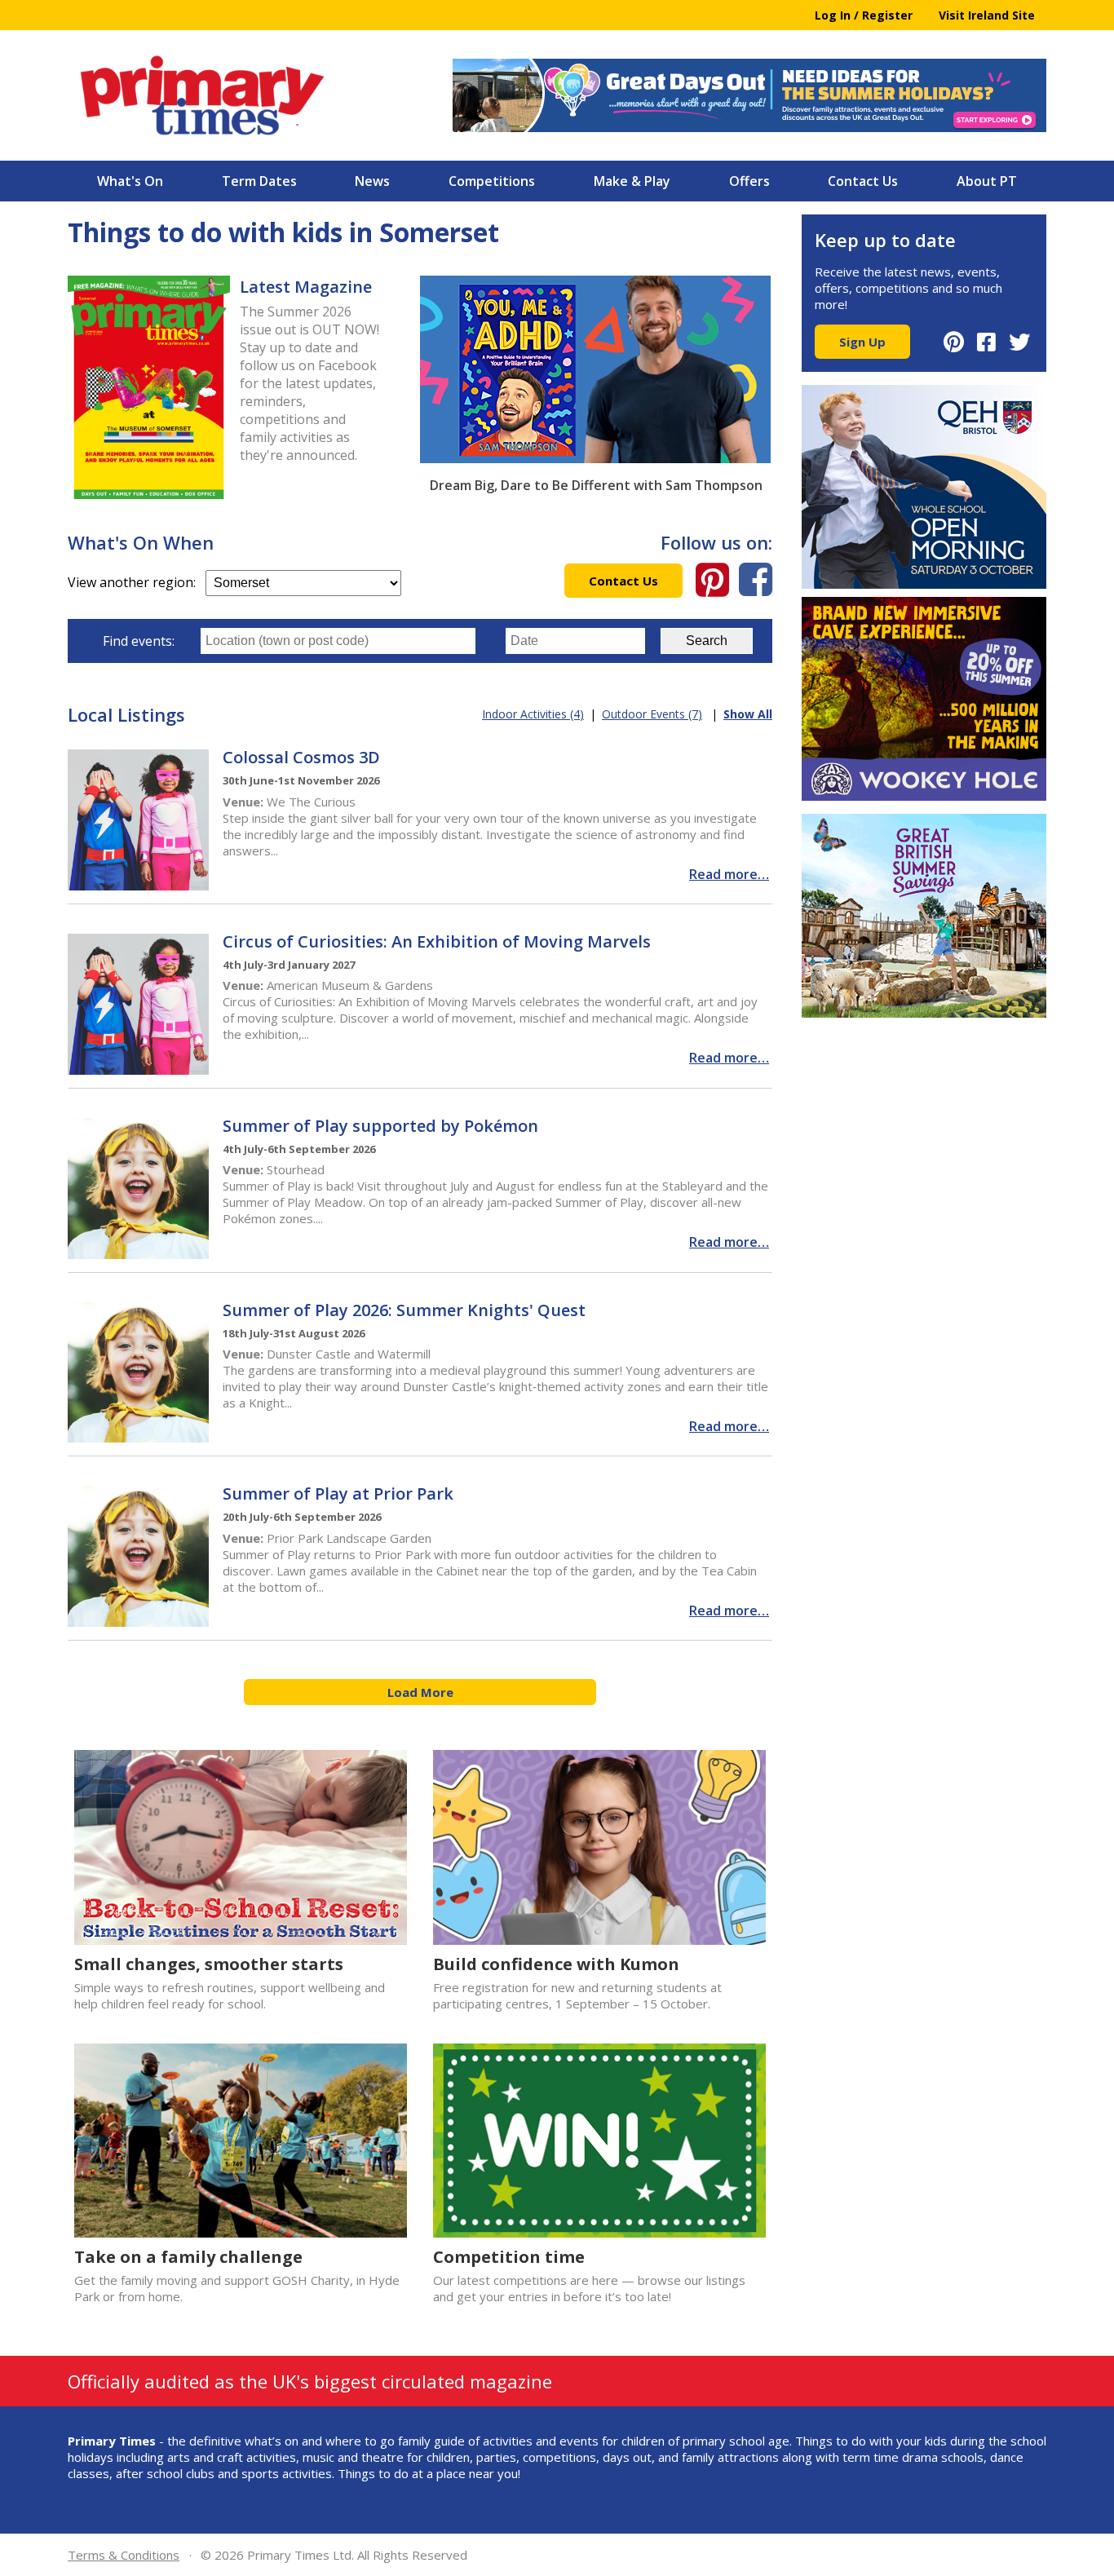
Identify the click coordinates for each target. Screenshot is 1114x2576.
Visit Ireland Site (987, 15)
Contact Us (863, 181)
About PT (987, 181)
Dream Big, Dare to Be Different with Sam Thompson (596, 485)
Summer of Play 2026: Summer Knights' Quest (404, 1310)
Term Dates (259, 181)
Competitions (492, 181)
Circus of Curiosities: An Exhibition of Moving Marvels (437, 941)
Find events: (139, 641)
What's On (130, 181)
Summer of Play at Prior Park (338, 1493)
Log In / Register (864, 15)
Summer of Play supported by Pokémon (380, 1126)
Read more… (729, 874)
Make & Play (632, 181)
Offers (749, 181)
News (372, 181)
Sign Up (862, 342)
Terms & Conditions (124, 2555)
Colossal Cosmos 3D (301, 757)
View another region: (137, 582)
